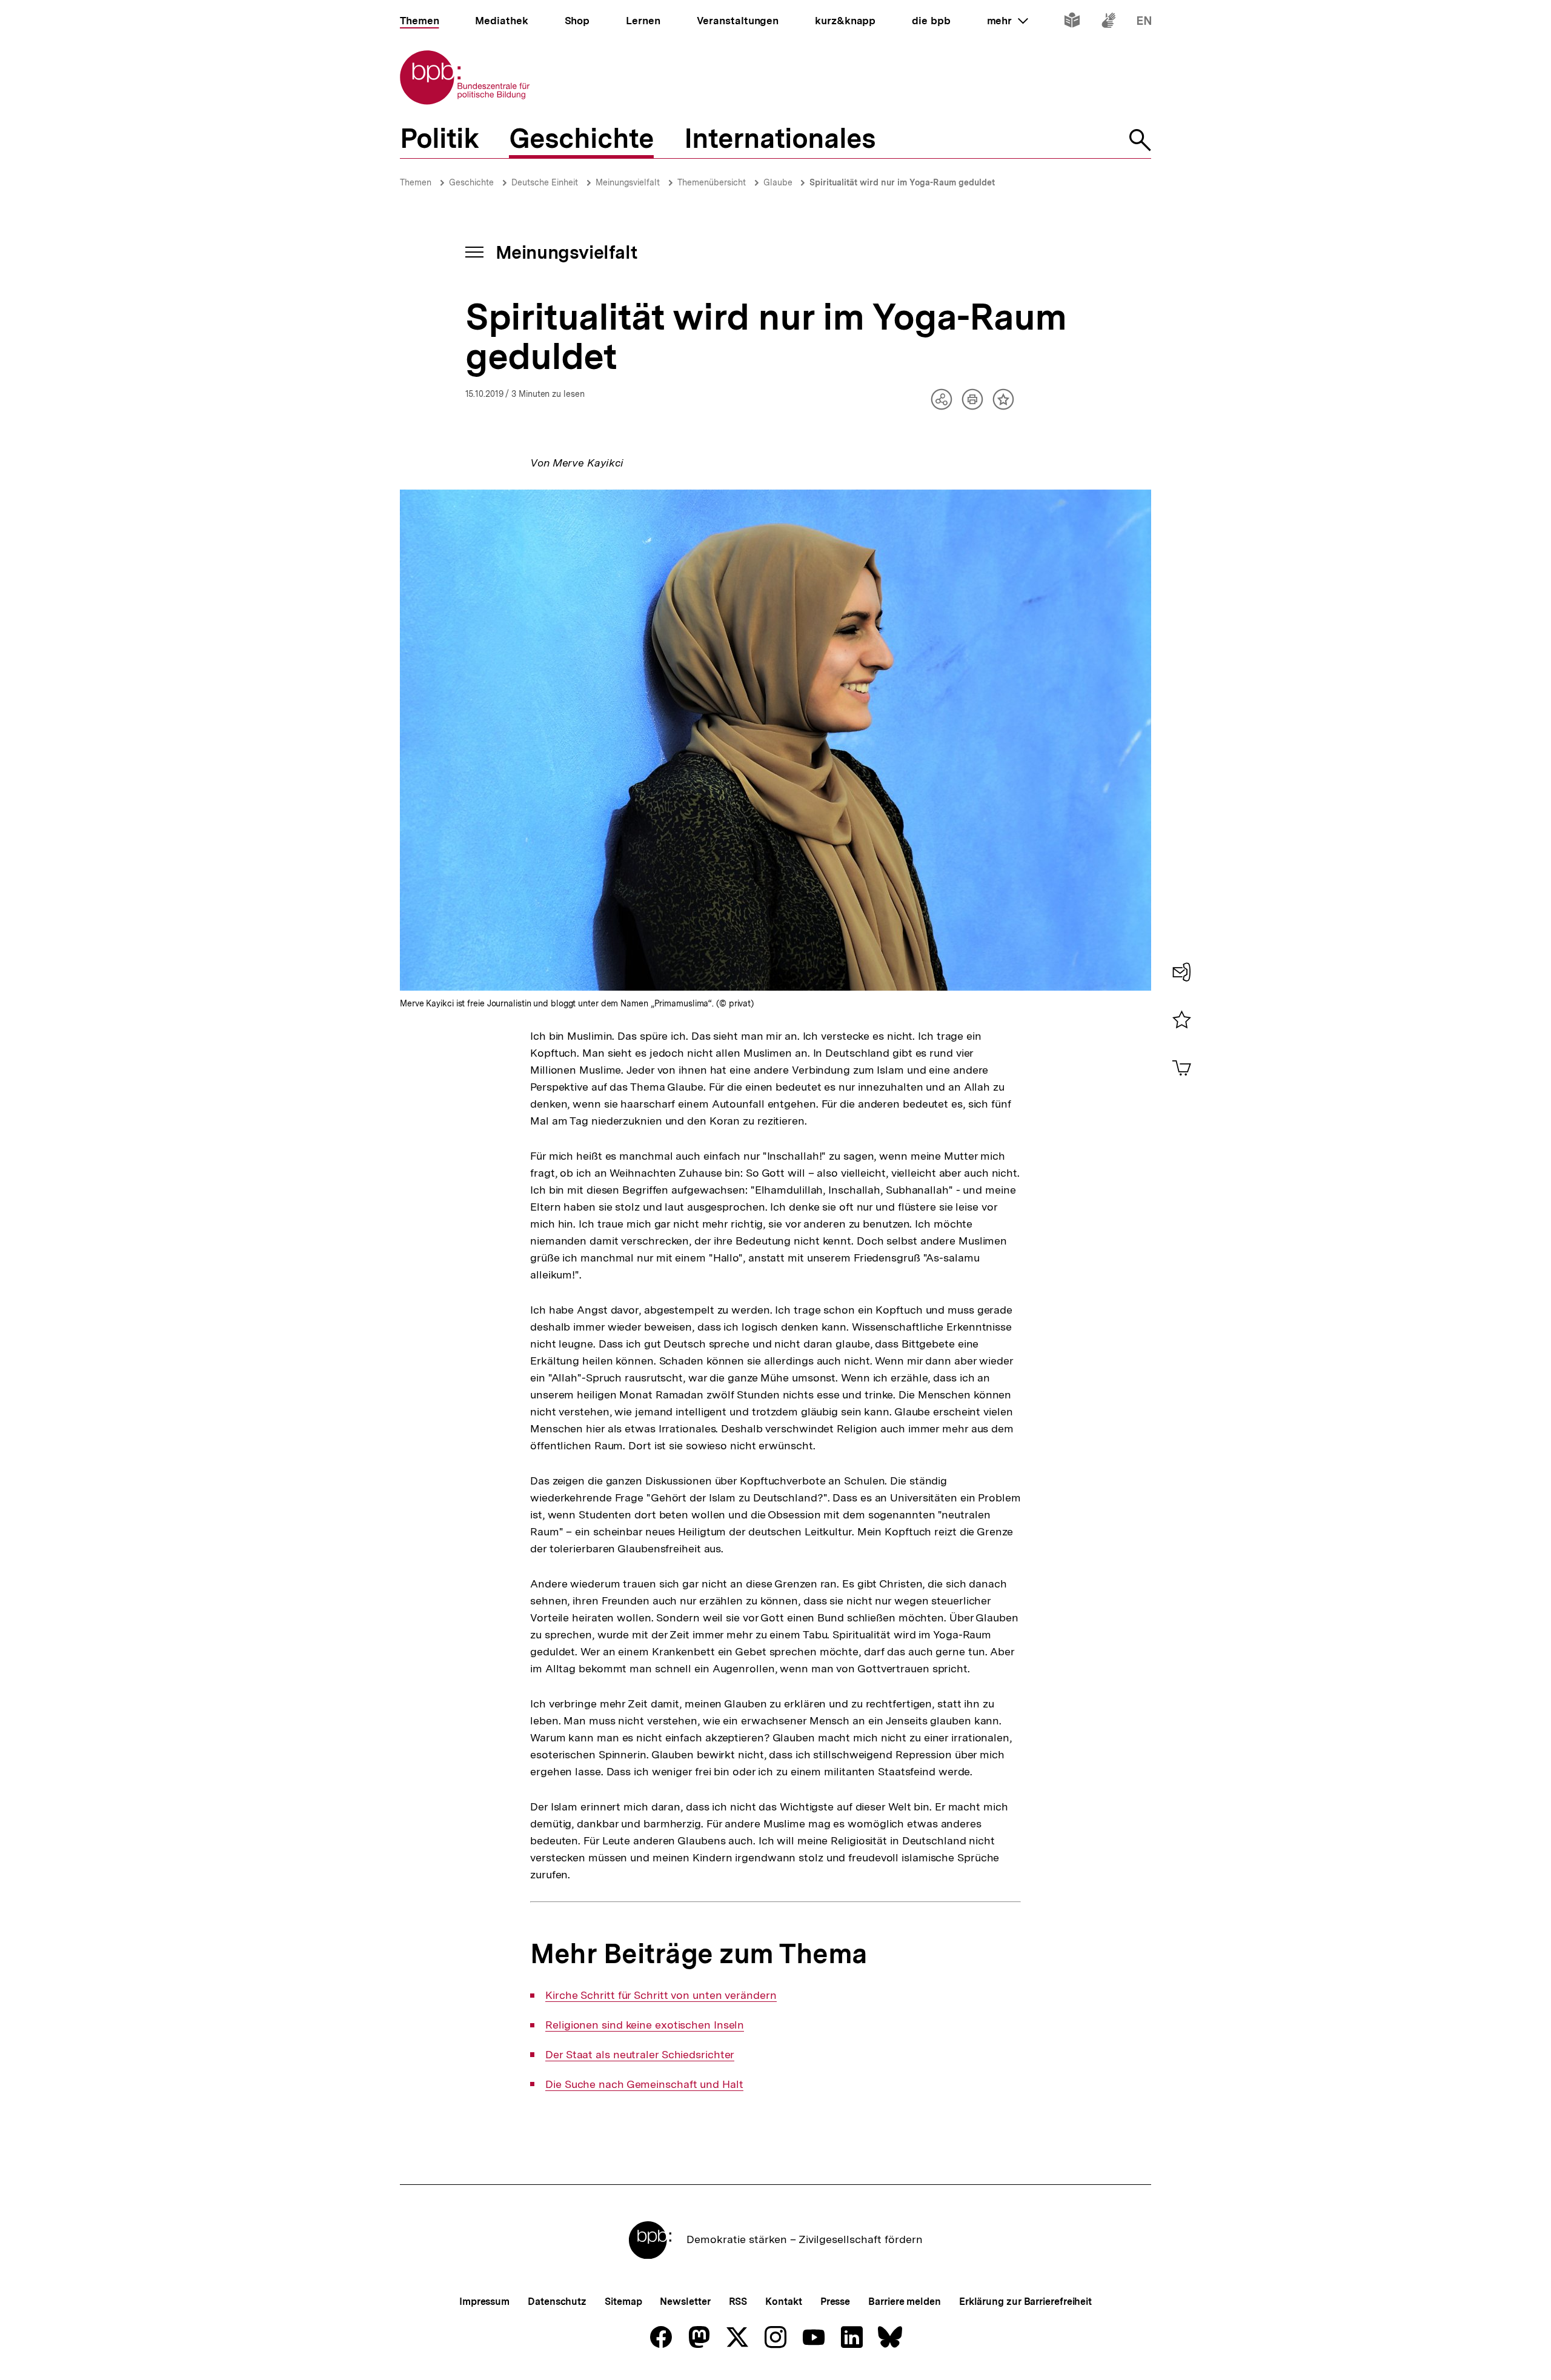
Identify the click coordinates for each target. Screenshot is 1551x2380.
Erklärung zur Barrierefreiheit (1025, 2302)
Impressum (484, 2302)
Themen (416, 182)
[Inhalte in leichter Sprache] (1072, 23)
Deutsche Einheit (545, 182)
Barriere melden (905, 2302)
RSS (738, 2302)
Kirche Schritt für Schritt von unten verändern (661, 1995)
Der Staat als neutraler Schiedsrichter (640, 2055)
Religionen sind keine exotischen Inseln (645, 2025)
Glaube (779, 182)
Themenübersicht (712, 182)
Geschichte (471, 182)
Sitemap (623, 2302)
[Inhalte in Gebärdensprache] (1108, 23)
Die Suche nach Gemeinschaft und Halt (644, 2084)
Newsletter (685, 2302)
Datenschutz (557, 2302)
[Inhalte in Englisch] (1144, 23)
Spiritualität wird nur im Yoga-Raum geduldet (902, 182)
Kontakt (783, 2302)
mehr (1008, 21)
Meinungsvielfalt (628, 182)
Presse (835, 2302)
